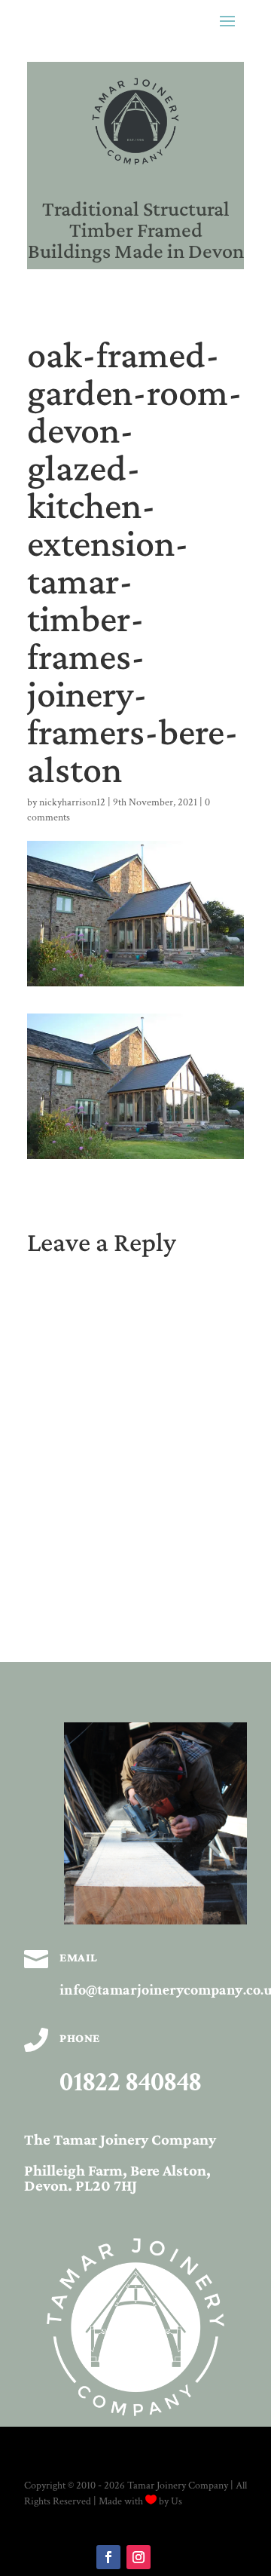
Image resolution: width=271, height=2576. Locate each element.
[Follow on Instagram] (139, 2557)
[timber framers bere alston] (155, 1921)
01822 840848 (130, 2082)
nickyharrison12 (72, 802)
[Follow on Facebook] (108, 2557)
